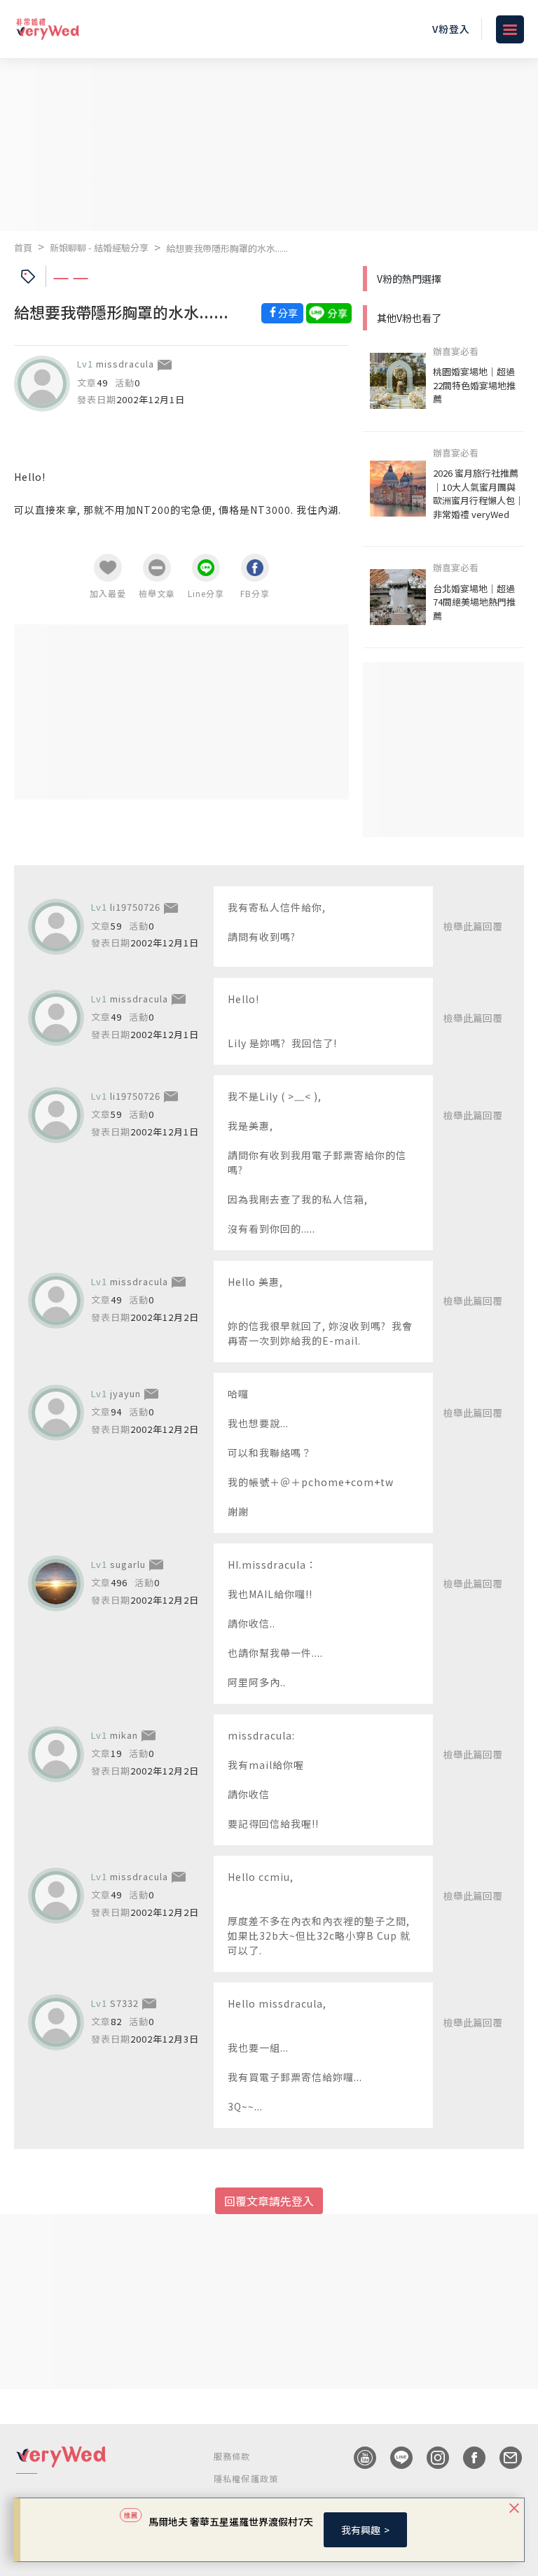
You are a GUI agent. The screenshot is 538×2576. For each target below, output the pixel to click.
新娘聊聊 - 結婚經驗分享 (99, 247)
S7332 (124, 2003)
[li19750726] (56, 927)
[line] (394, 2458)
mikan (124, 1735)
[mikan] (56, 1754)
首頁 (23, 247)
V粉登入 (451, 29)
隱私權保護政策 (246, 2478)
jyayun (125, 1393)
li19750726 (135, 907)
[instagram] (431, 2458)
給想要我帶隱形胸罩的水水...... (227, 248)
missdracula (125, 364)
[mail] (504, 2458)
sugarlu (128, 1564)
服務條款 (232, 2456)
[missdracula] (42, 384)
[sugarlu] (56, 1583)
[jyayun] (56, 1413)
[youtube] (358, 2458)
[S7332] (56, 2022)
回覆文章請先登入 (269, 2201)
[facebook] (467, 2458)
